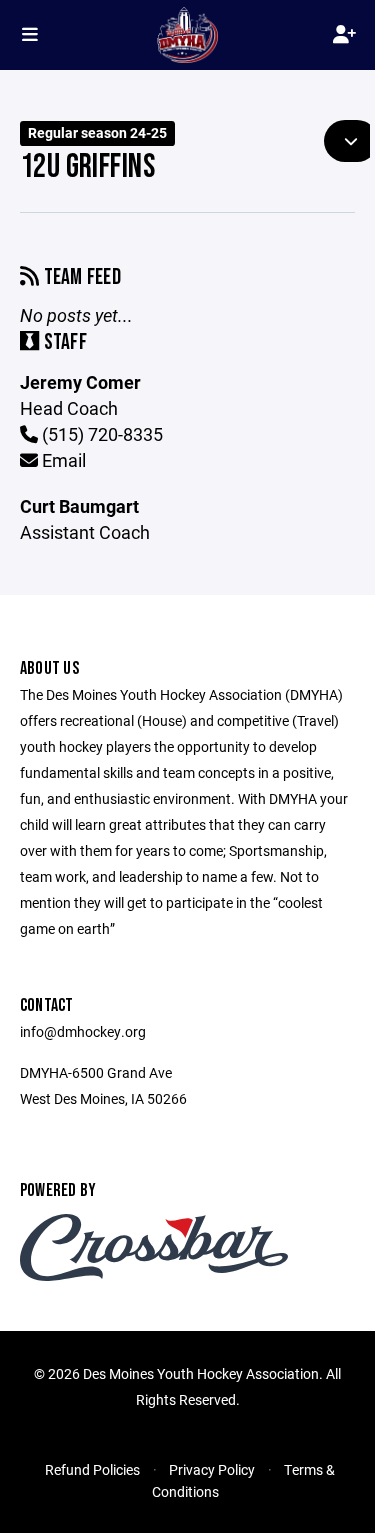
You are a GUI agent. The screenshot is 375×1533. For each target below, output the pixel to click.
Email (62, 460)
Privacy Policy (212, 1469)
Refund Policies (92, 1469)
